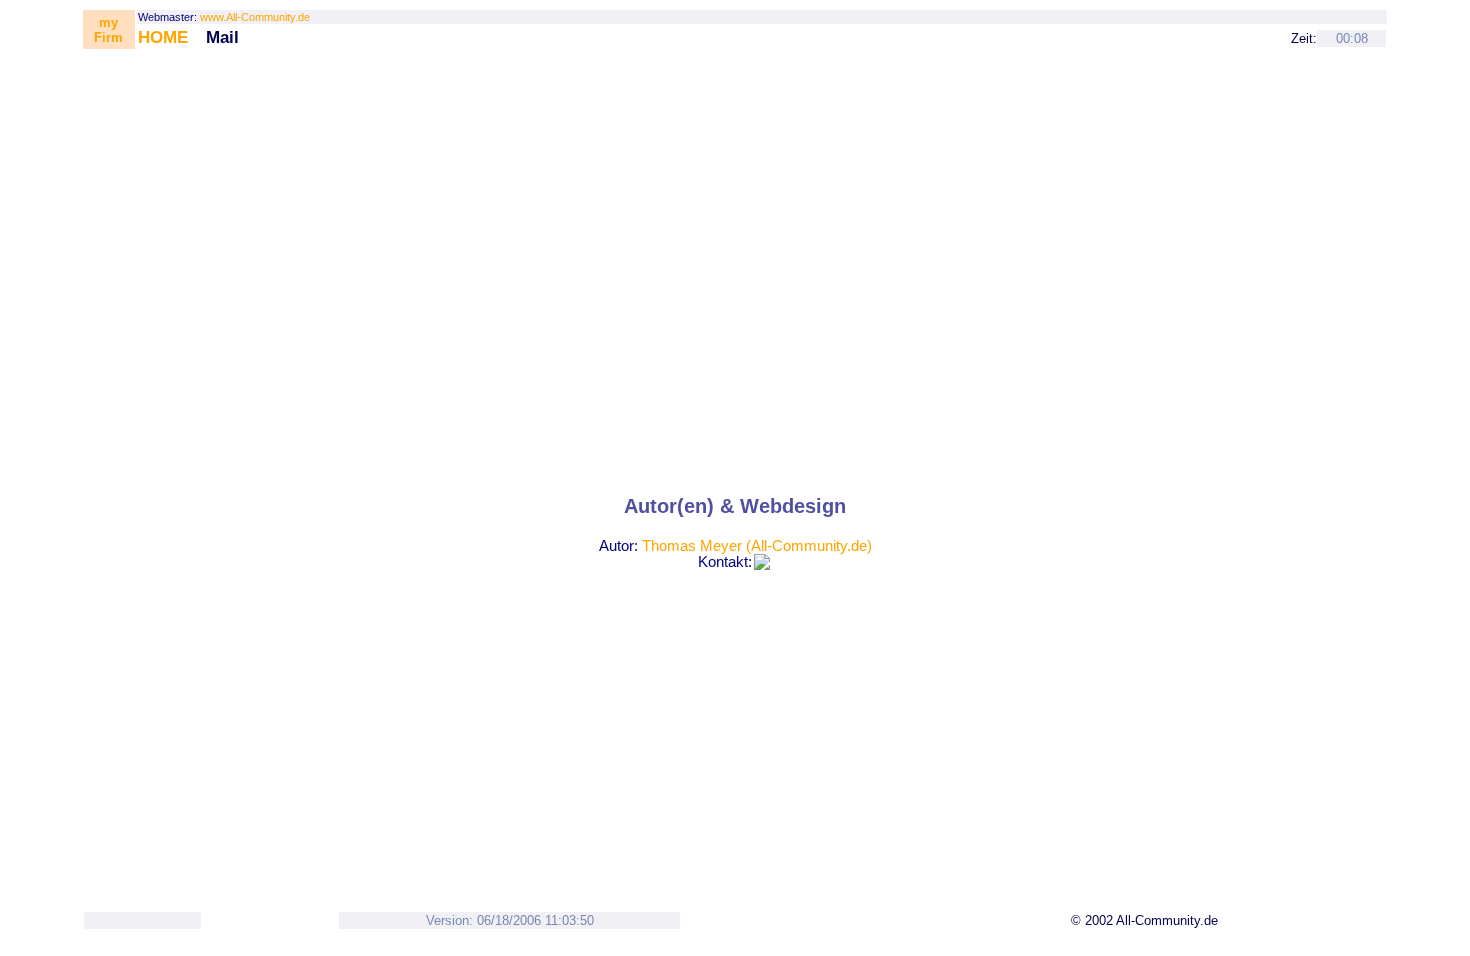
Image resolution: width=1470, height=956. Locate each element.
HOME (163, 37)
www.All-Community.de (255, 17)
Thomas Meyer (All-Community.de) (757, 546)
